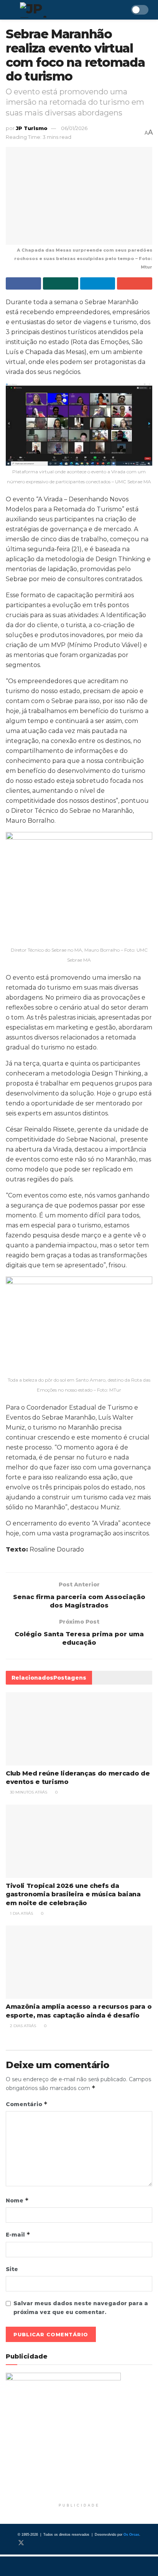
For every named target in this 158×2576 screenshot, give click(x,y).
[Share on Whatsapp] (61, 283)
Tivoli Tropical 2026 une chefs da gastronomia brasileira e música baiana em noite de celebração (73, 1894)
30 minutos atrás (28, 1792)
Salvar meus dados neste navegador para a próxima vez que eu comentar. (81, 2308)
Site (12, 2269)
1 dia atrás (21, 1913)
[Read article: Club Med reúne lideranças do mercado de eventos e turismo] (79, 1729)
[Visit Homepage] (55, 10)
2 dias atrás (22, 2026)
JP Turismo (32, 128)
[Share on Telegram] (98, 283)
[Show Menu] (9, 10)
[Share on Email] (135, 283)
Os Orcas (131, 2535)
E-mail (18, 2234)
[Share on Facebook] (23, 283)
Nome (17, 2200)
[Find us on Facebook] (8, 2543)
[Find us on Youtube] (46, 2543)
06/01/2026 (74, 128)
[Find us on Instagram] (34, 2543)
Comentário (27, 2104)
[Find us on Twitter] (21, 2543)
